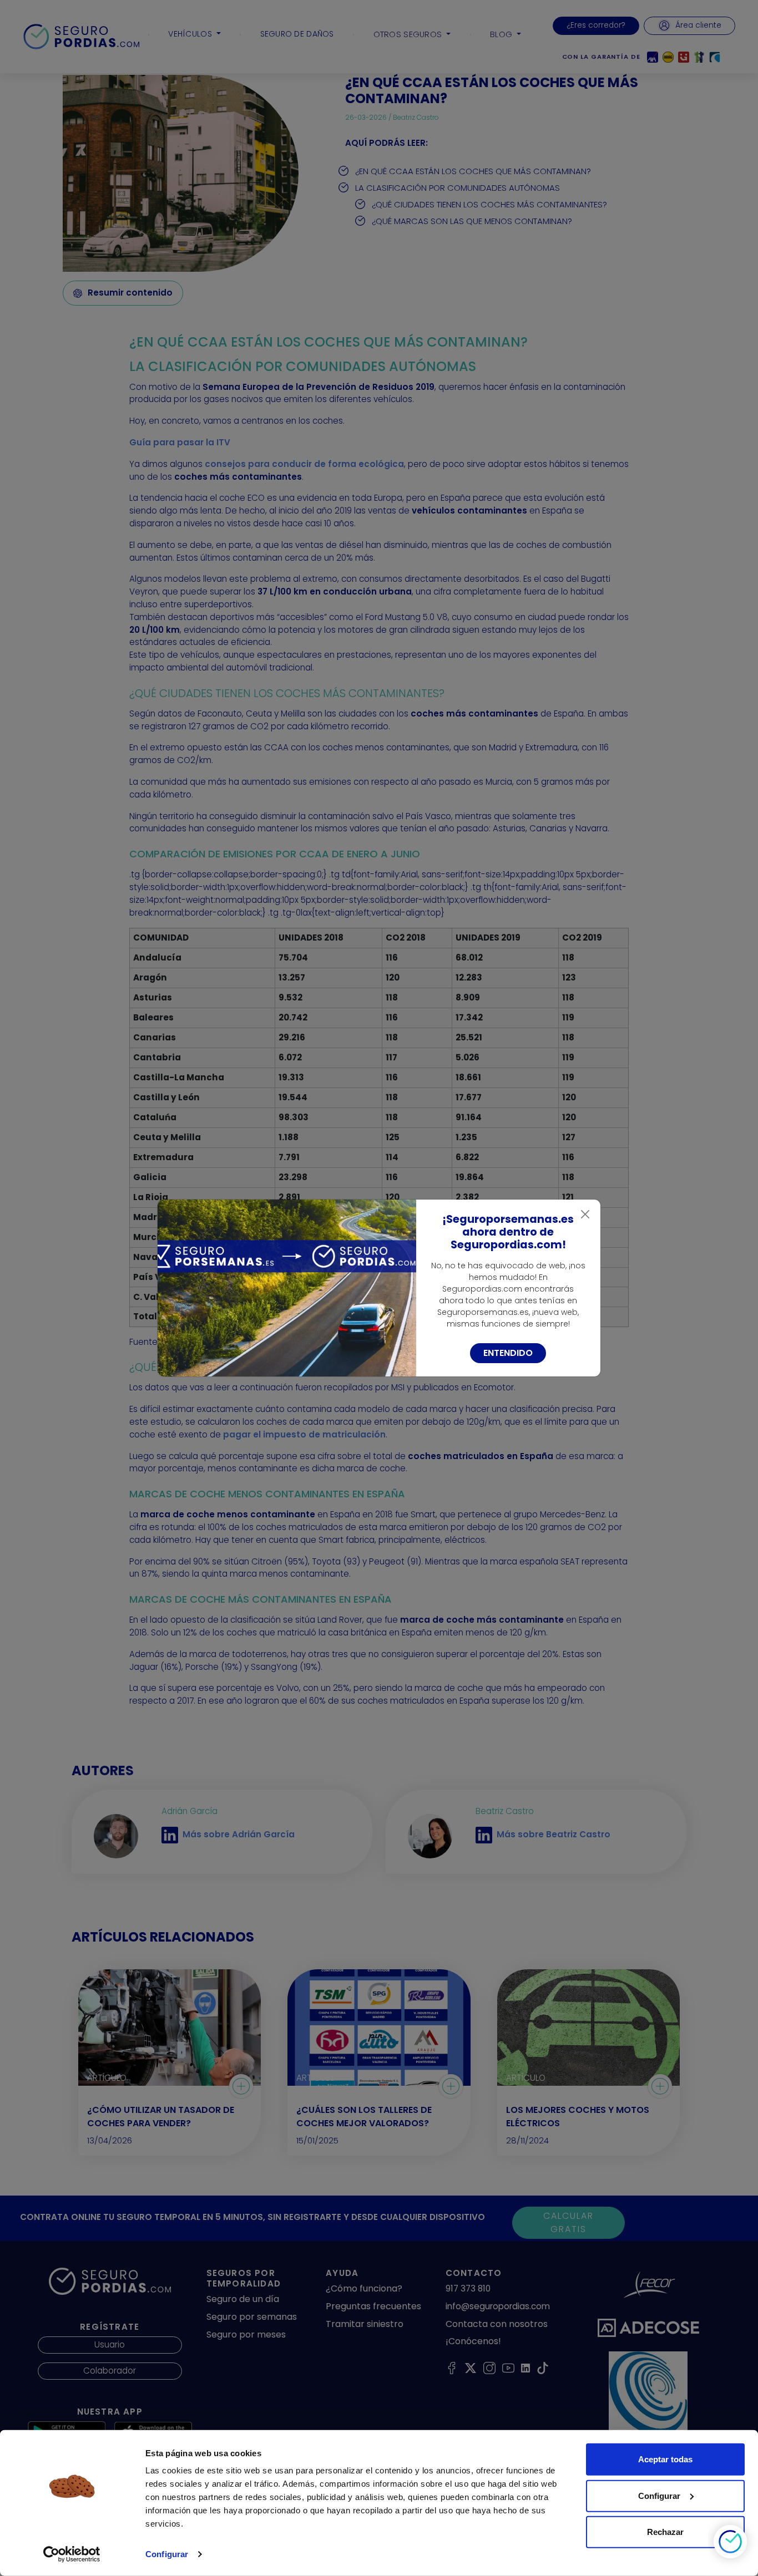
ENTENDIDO (508, 1353)
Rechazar (665, 2532)
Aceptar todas (665, 2459)
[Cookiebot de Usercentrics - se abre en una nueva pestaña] (72, 2554)
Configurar (167, 2554)
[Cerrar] (585, 1215)
